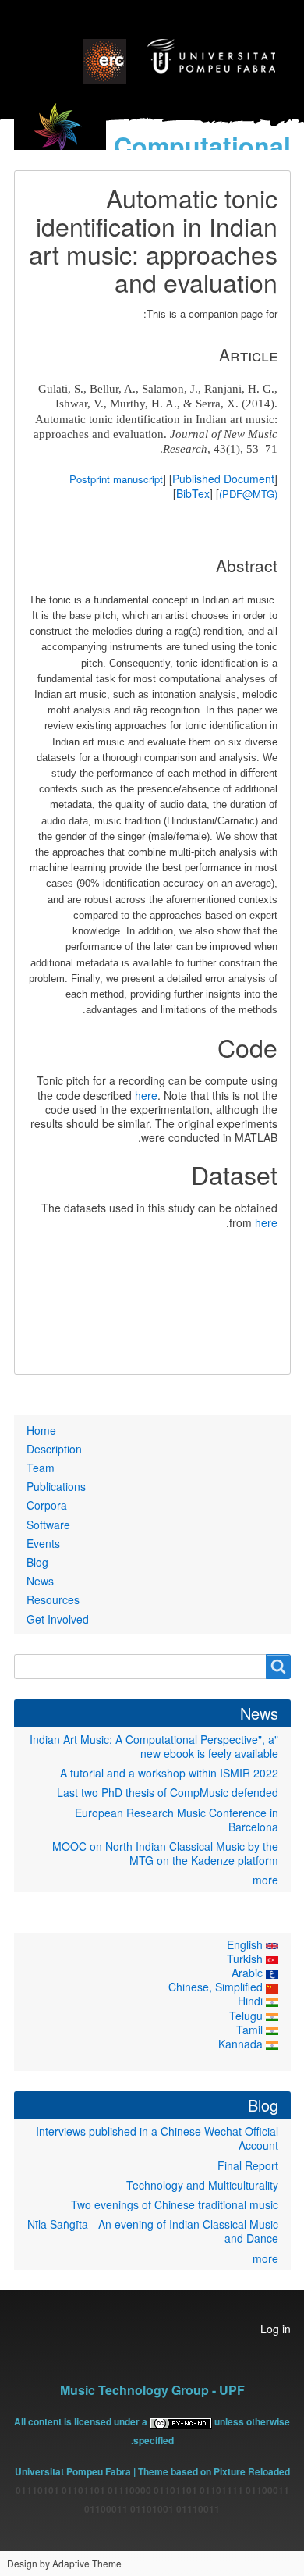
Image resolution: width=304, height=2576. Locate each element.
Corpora (47, 1505)
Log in (276, 2329)
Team (41, 1468)
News (40, 1581)
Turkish (246, 1959)
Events (43, 1543)
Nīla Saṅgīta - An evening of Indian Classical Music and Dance (153, 2231)
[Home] (60, 137)
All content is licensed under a (82, 2421)
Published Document (223, 479)
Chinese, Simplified (217, 1987)
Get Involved (58, 1619)
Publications (56, 1486)
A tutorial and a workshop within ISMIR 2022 (169, 1773)
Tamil (251, 2030)
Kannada (242, 2044)
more (265, 1880)
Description (54, 1449)
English (246, 1944)
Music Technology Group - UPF (152, 2390)
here (146, 1095)
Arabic (249, 1973)
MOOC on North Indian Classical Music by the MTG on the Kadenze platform (165, 1853)
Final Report (248, 2165)
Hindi (252, 2001)
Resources (53, 1599)
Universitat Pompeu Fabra (73, 2471)
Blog (37, 1562)
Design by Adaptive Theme (64, 2563)
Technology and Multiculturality (202, 2185)
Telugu (247, 2016)
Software (48, 1525)
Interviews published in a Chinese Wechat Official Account (157, 2138)
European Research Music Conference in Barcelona (177, 1820)
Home (41, 1430)
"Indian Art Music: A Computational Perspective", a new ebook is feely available (154, 1746)
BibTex (193, 493)
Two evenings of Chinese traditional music (175, 2204)
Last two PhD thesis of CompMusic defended (168, 1792)
